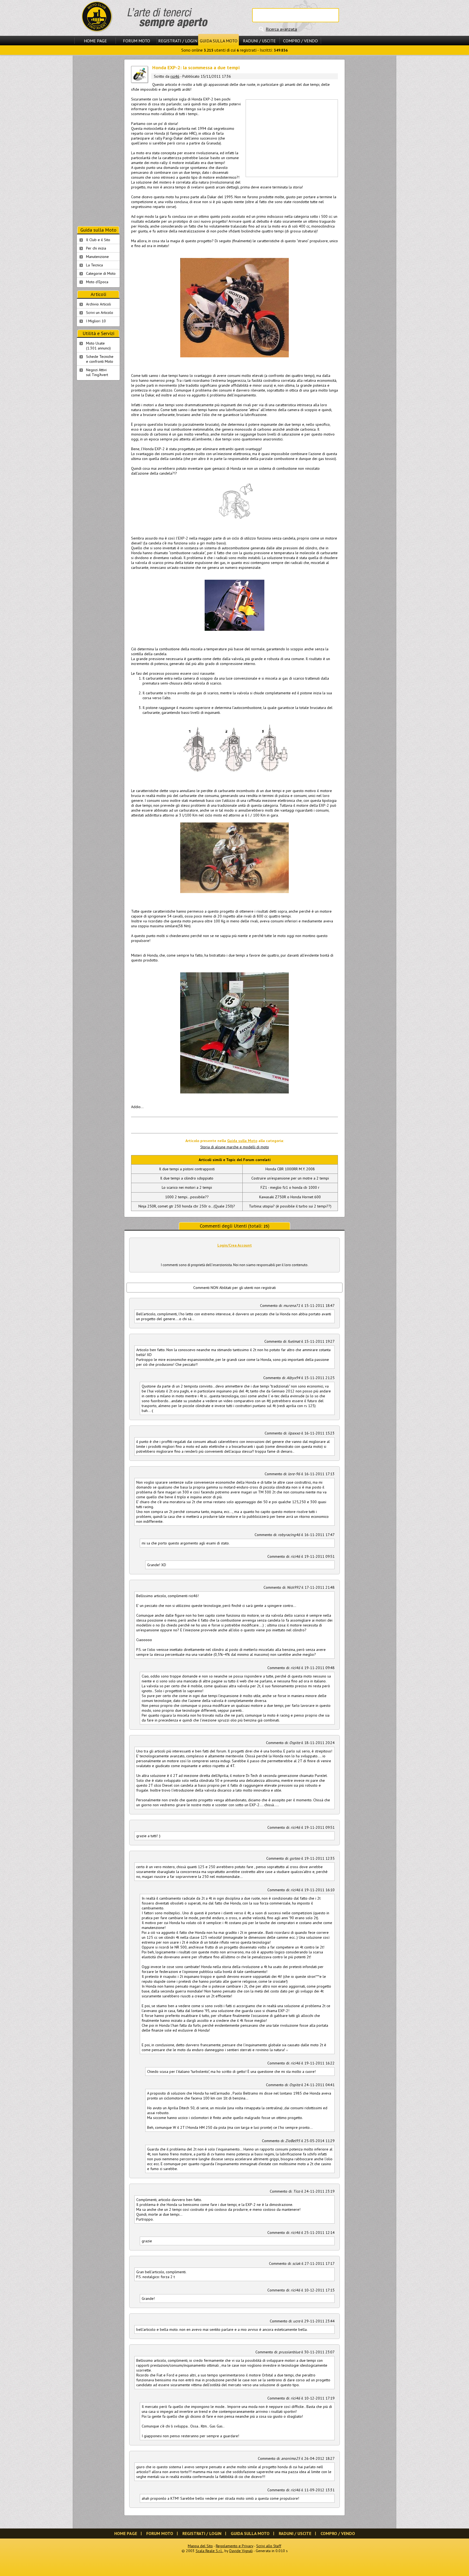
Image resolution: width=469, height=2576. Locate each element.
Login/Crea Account (235, 1245)
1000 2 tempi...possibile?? (187, 1197)
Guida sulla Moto (219, 41)
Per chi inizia (96, 248)
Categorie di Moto (101, 273)
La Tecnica (94, 265)
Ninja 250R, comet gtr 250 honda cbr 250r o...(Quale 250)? (187, 1206)
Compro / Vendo (300, 41)
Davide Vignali (241, 2551)
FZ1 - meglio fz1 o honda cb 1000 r (290, 1187)
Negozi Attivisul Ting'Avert (97, 372)
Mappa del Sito (200, 2546)
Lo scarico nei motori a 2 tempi (187, 1187)
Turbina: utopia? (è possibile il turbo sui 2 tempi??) (290, 1206)
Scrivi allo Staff (269, 2546)
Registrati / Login (178, 41)
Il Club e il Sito (98, 240)
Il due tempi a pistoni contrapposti (187, 1169)
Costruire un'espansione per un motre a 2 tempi (290, 1178)
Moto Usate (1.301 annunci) (98, 346)
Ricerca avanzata (281, 29)
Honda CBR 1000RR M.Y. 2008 (290, 1169)
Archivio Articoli (99, 304)
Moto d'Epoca (97, 282)
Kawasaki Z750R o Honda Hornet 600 (290, 1197)
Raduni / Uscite (259, 41)
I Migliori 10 (96, 321)
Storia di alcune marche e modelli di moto (235, 1147)
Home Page (95, 41)
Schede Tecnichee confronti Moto (100, 359)
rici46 (175, 76)
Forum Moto (137, 41)
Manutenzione (97, 257)
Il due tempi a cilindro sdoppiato (187, 1178)
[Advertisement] (291, 138)
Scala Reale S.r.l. (209, 2551)
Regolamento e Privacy (234, 2546)
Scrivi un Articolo (100, 313)
